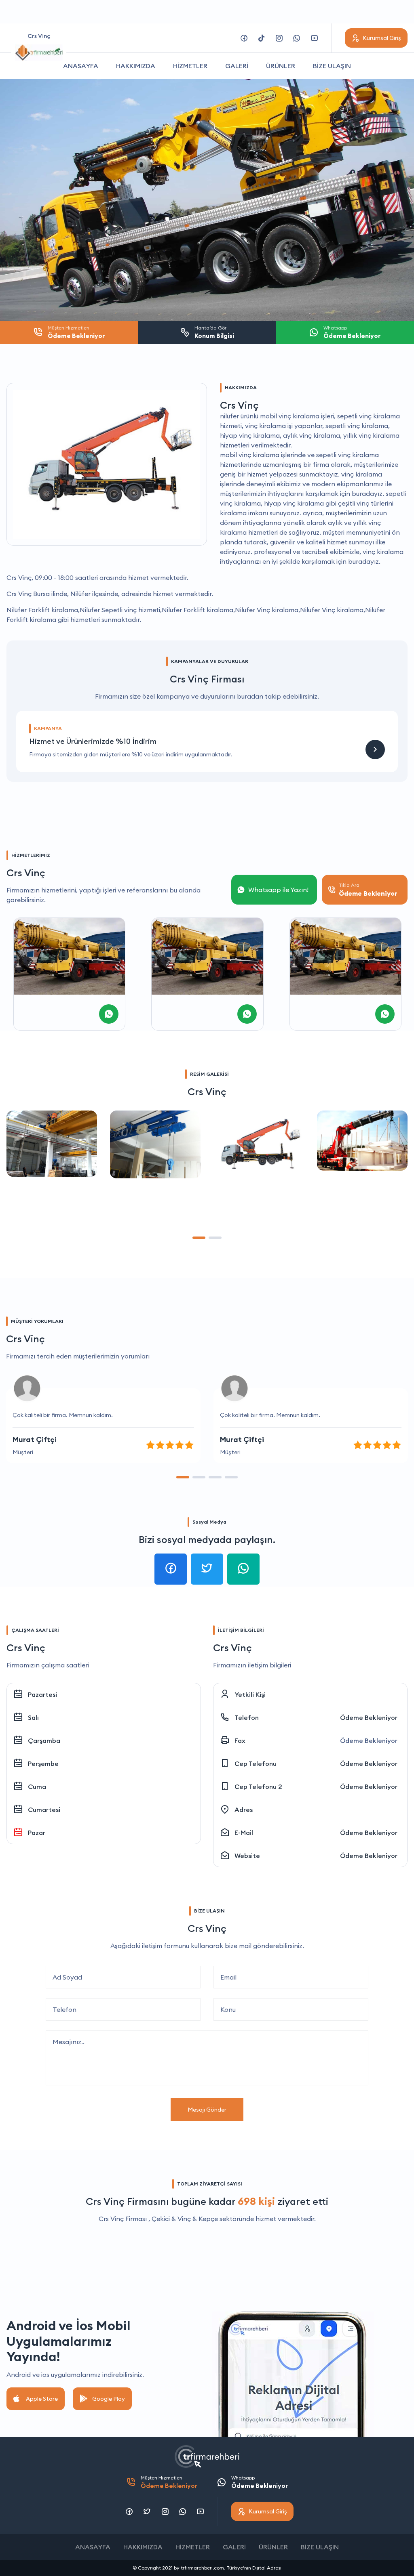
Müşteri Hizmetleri (169, 2482)
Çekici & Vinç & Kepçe (185, 2219)
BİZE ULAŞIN (332, 66)
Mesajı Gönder (207, 2110)
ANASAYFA (81, 66)
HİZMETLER (190, 66)
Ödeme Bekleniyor (369, 1717)
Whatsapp (260, 2482)
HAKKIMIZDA (136, 66)
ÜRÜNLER (281, 66)
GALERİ (237, 66)
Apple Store (42, 2399)
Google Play (109, 2399)
